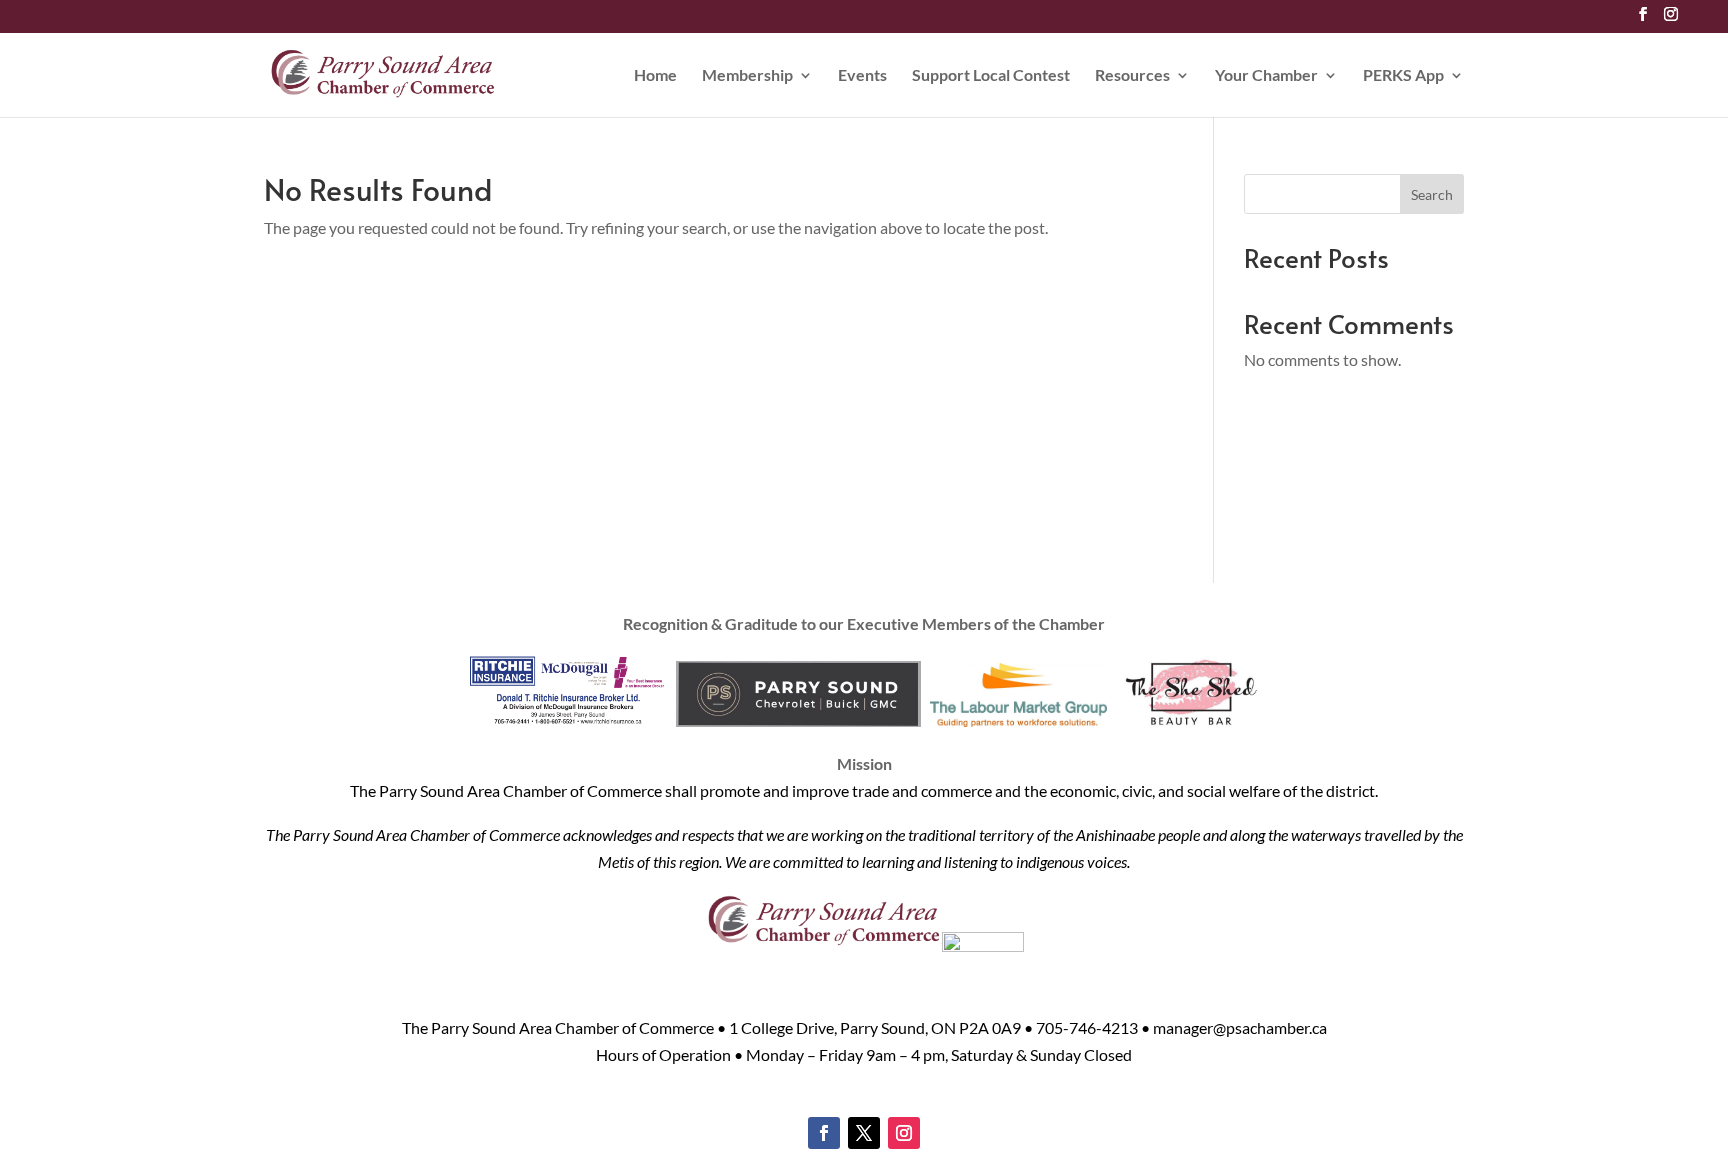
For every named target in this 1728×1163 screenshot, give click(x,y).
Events (862, 76)
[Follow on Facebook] (824, 1133)
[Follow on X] (864, 1133)
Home (655, 76)
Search (1432, 194)
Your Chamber (1266, 76)
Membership (747, 76)
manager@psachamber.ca (1240, 1027)
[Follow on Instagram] (904, 1133)
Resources (1132, 76)
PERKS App (1403, 76)
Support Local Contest (991, 76)
